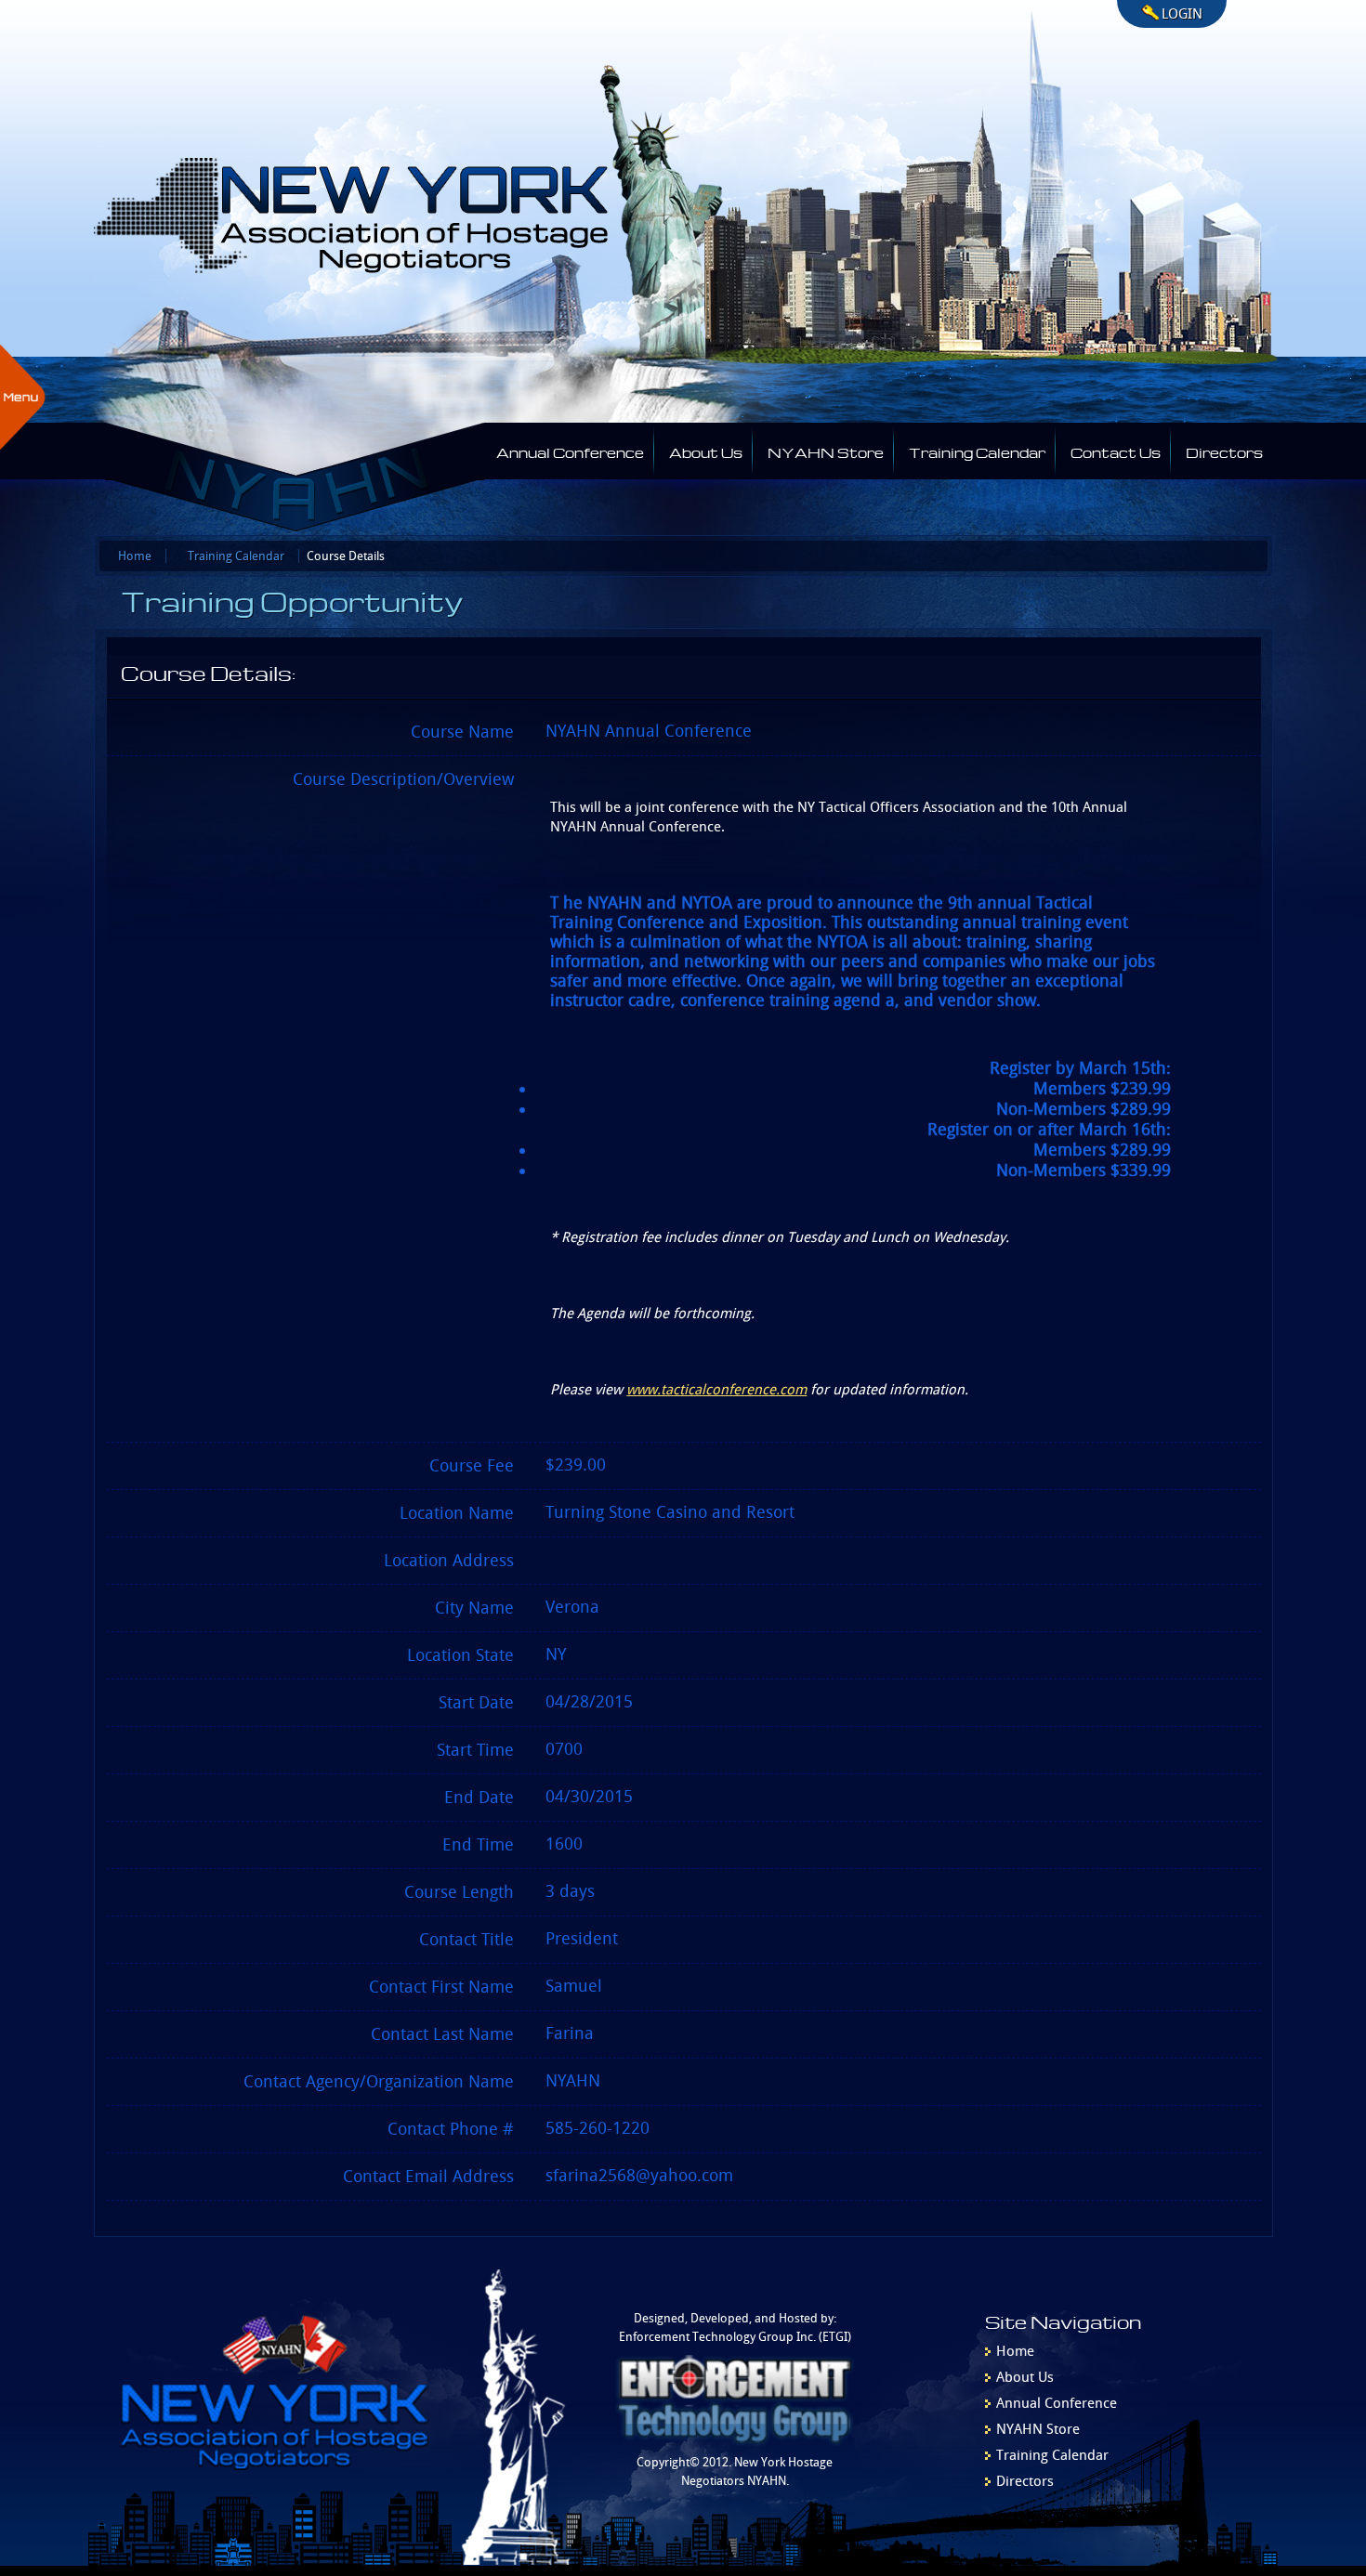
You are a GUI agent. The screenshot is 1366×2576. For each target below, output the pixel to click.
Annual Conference (570, 451)
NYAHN (573, 2081)
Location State (460, 1655)
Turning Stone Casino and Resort (670, 1512)
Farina (570, 2033)
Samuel (574, 1986)
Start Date (476, 1703)
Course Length (459, 1892)
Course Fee (472, 1466)
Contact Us (1116, 451)
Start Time (475, 1750)
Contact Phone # (451, 2129)
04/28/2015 (589, 1702)
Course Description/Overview (403, 779)
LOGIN (1182, 14)
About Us (706, 451)
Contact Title (466, 1940)
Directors (1224, 451)
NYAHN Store (826, 451)
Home (135, 556)
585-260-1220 (598, 2128)
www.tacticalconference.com (716, 1390)
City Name (474, 1608)
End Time (478, 1845)
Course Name (462, 732)
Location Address (449, 1561)
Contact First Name (441, 1987)
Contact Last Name (442, 2034)
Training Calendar (977, 451)
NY (556, 1654)
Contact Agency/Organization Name (379, 2082)
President (582, 1939)
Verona (572, 1607)
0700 (564, 1749)
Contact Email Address (428, 2177)
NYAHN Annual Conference (649, 731)
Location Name (457, 1513)
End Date (479, 1798)
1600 (564, 1844)
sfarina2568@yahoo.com (639, 2176)
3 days (570, 1891)
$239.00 (576, 1465)
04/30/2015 (589, 1797)
